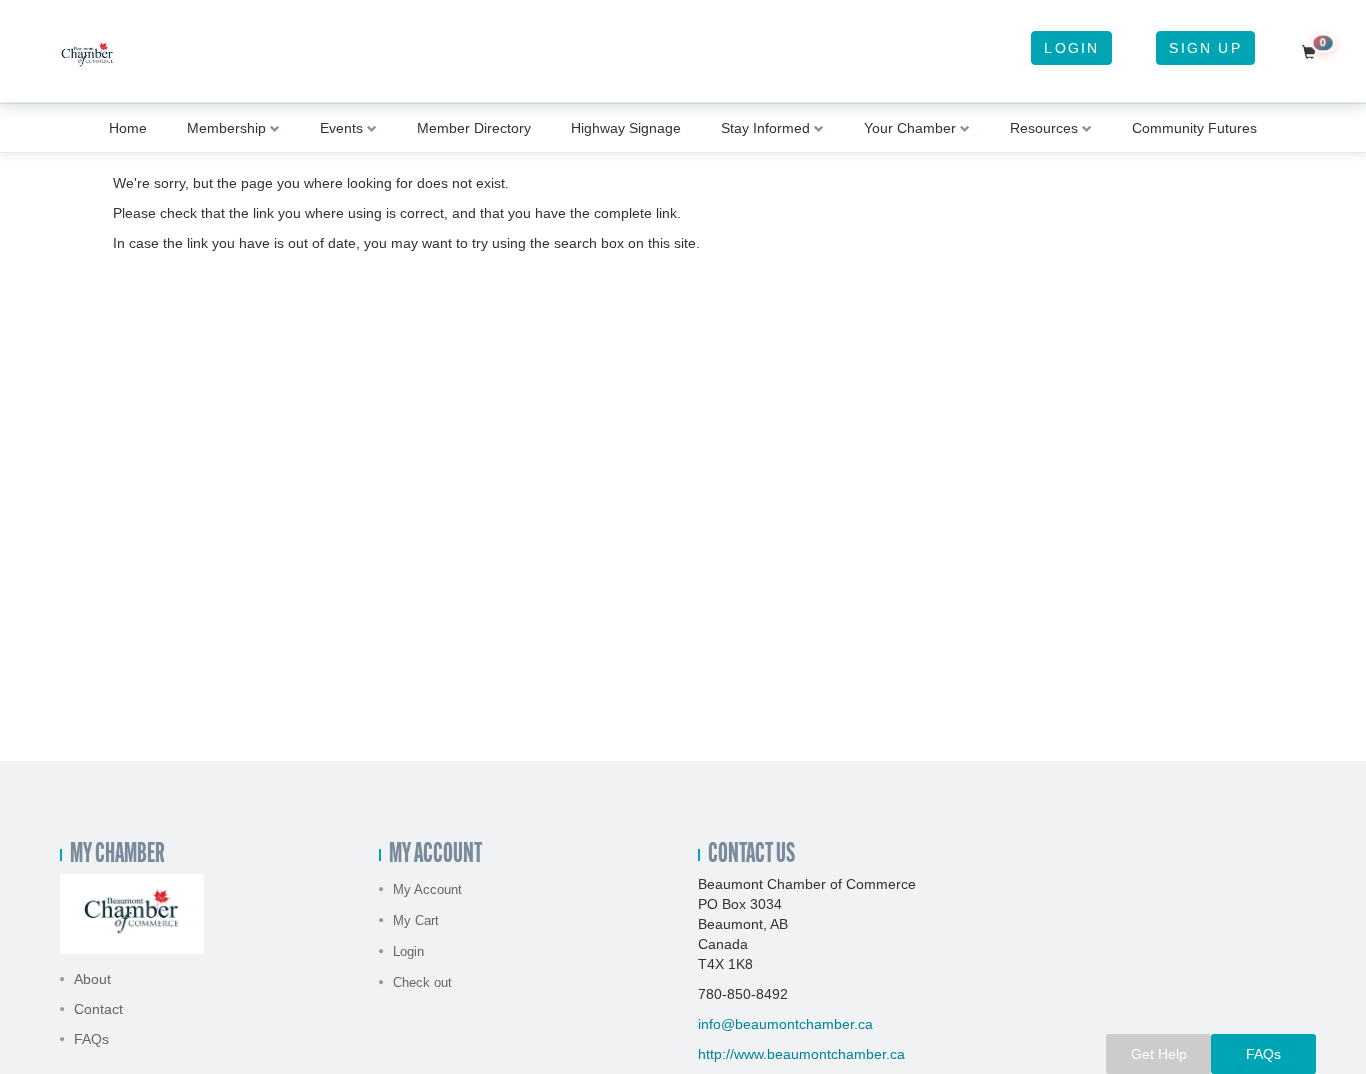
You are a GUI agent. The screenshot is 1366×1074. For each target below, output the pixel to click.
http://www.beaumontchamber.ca (801, 1054)
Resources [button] (1044, 128)
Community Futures (1194, 128)
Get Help (1159, 1054)
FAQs (91, 1039)
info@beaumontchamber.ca (785, 1024)
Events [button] (341, 128)
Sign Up (1205, 48)
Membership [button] (226, 128)
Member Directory (474, 128)
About (92, 979)
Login (1071, 48)
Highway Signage (626, 128)
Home (128, 128)
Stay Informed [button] (765, 128)
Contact (98, 1009)
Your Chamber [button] (910, 128)
